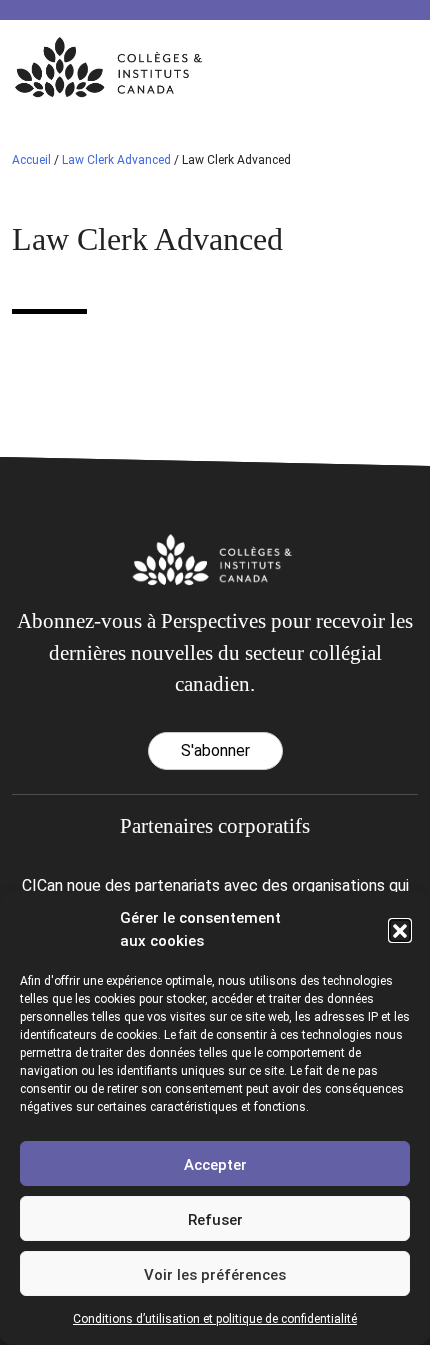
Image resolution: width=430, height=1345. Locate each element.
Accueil (31, 160)
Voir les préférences (215, 1275)
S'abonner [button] (215, 750)
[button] (400, 930)
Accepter (215, 1165)
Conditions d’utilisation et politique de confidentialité (215, 1319)
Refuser (215, 1220)
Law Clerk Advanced (116, 160)
